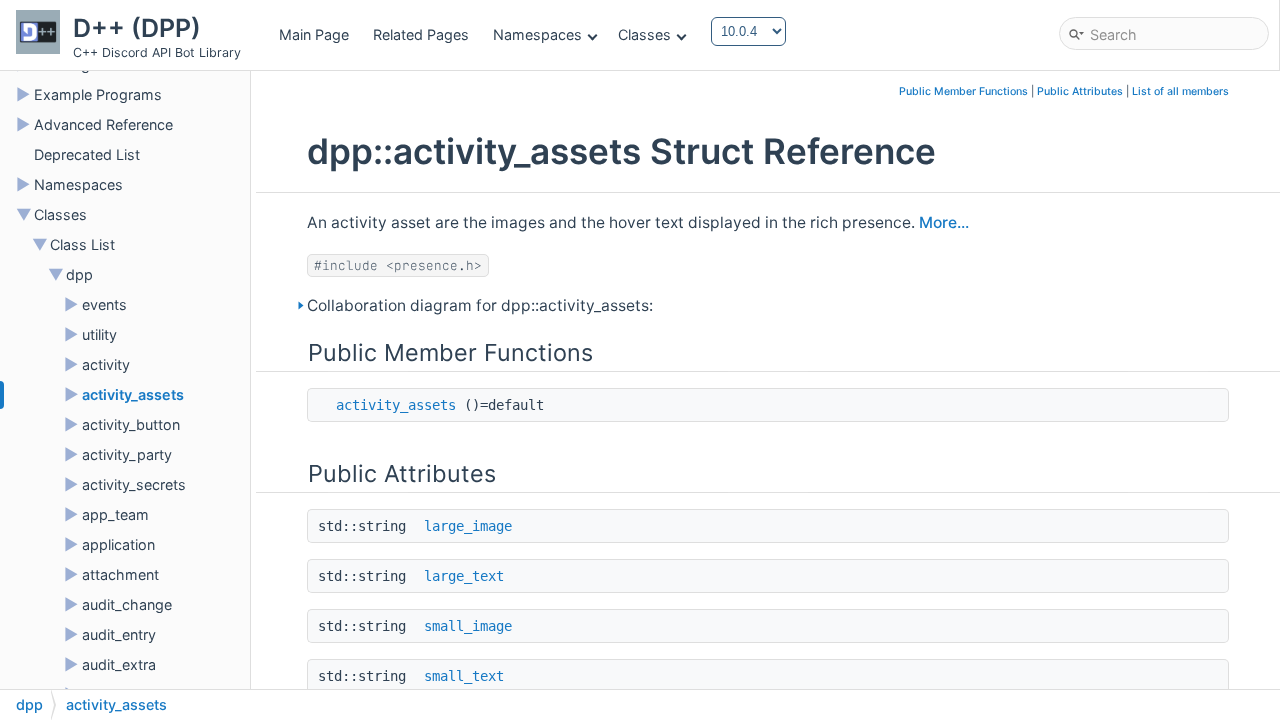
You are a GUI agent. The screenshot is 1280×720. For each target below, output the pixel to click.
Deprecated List (87, 154)
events (104, 304)
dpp (79, 274)
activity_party (127, 454)
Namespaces (537, 34)
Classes (644, 34)
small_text (464, 676)
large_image (468, 526)
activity (106, 364)
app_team (115, 514)
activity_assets (133, 394)
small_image (468, 626)
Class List (82, 244)
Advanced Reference (103, 124)
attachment (120, 574)
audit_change (127, 604)
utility (99, 334)
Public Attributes (1080, 91)
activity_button (131, 424)
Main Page (314, 34)
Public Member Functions (963, 91)
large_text (464, 576)
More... (944, 222)
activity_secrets (134, 484)
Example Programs (98, 94)
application (118, 544)
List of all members (1180, 91)
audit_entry (119, 634)
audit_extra (119, 664)
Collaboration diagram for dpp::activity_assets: (480, 305)
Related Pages (421, 34)
